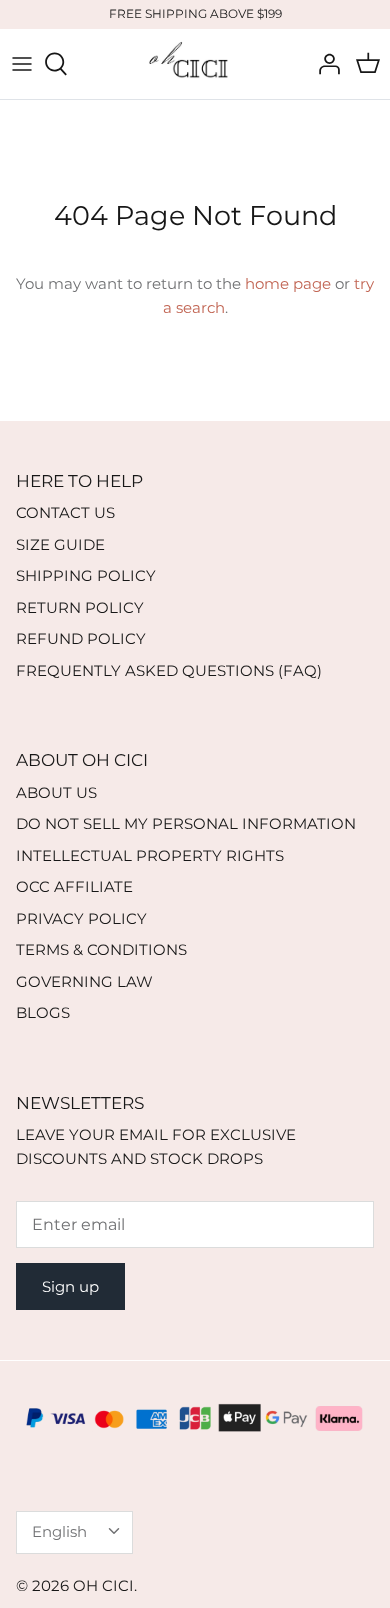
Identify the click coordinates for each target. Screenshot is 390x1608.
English (59, 1531)
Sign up (70, 1286)
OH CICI (103, 1585)
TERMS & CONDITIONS (101, 949)
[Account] (324, 64)
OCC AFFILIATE (74, 886)
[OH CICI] (195, 64)
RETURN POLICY (80, 607)
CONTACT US (65, 512)
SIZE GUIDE (60, 544)
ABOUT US (56, 792)
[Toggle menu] (22, 64)
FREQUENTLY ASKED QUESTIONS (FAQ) (169, 670)
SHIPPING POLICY (86, 575)
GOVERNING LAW (84, 981)
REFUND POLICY (81, 638)
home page (288, 283)
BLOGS (43, 1012)
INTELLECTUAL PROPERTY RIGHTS (150, 855)
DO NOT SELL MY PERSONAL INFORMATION (186, 823)
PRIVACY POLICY (81, 918)
